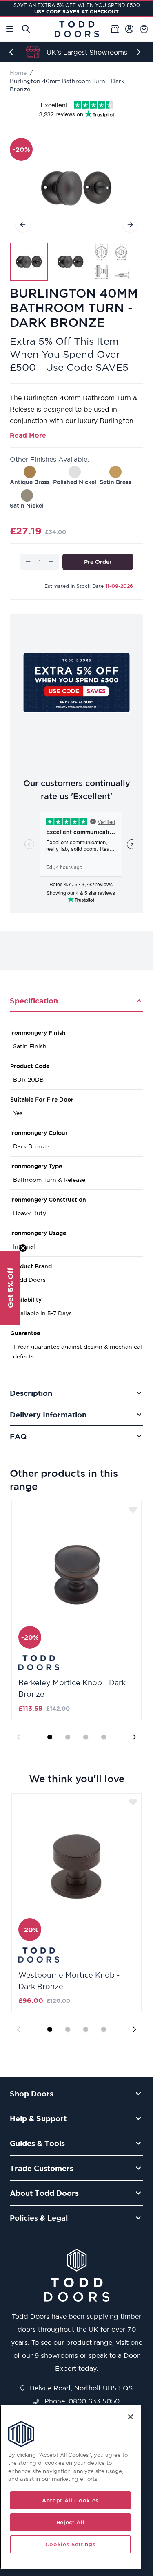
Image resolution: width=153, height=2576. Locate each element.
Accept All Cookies (70, 2500)
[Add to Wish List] (133, 1509)
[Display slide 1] (50, 1737)
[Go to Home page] (77, 29)
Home (18, 73)
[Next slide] (134, 1737)
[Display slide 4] (104, 1737)
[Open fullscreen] (76, 188)
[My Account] (129, 29)
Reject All (71, 2522)
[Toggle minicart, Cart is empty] (144, 29)
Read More (28, 435)
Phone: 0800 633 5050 (81, 2401)
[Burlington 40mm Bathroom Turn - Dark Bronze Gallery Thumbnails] (71, 262)
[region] (70, 2487)
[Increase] (51, 562)
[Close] (131, 2417)
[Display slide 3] (86, 1737)
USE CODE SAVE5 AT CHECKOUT (76, 12)
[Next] (140, 52)
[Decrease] (28, 562)
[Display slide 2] (68, 1737)
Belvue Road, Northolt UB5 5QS (80, 2388)
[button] (10, 1288)
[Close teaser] (23, 1248)
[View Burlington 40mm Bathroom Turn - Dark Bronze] (29, 262)
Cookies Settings (71, 2544)
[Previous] (13, 52)
